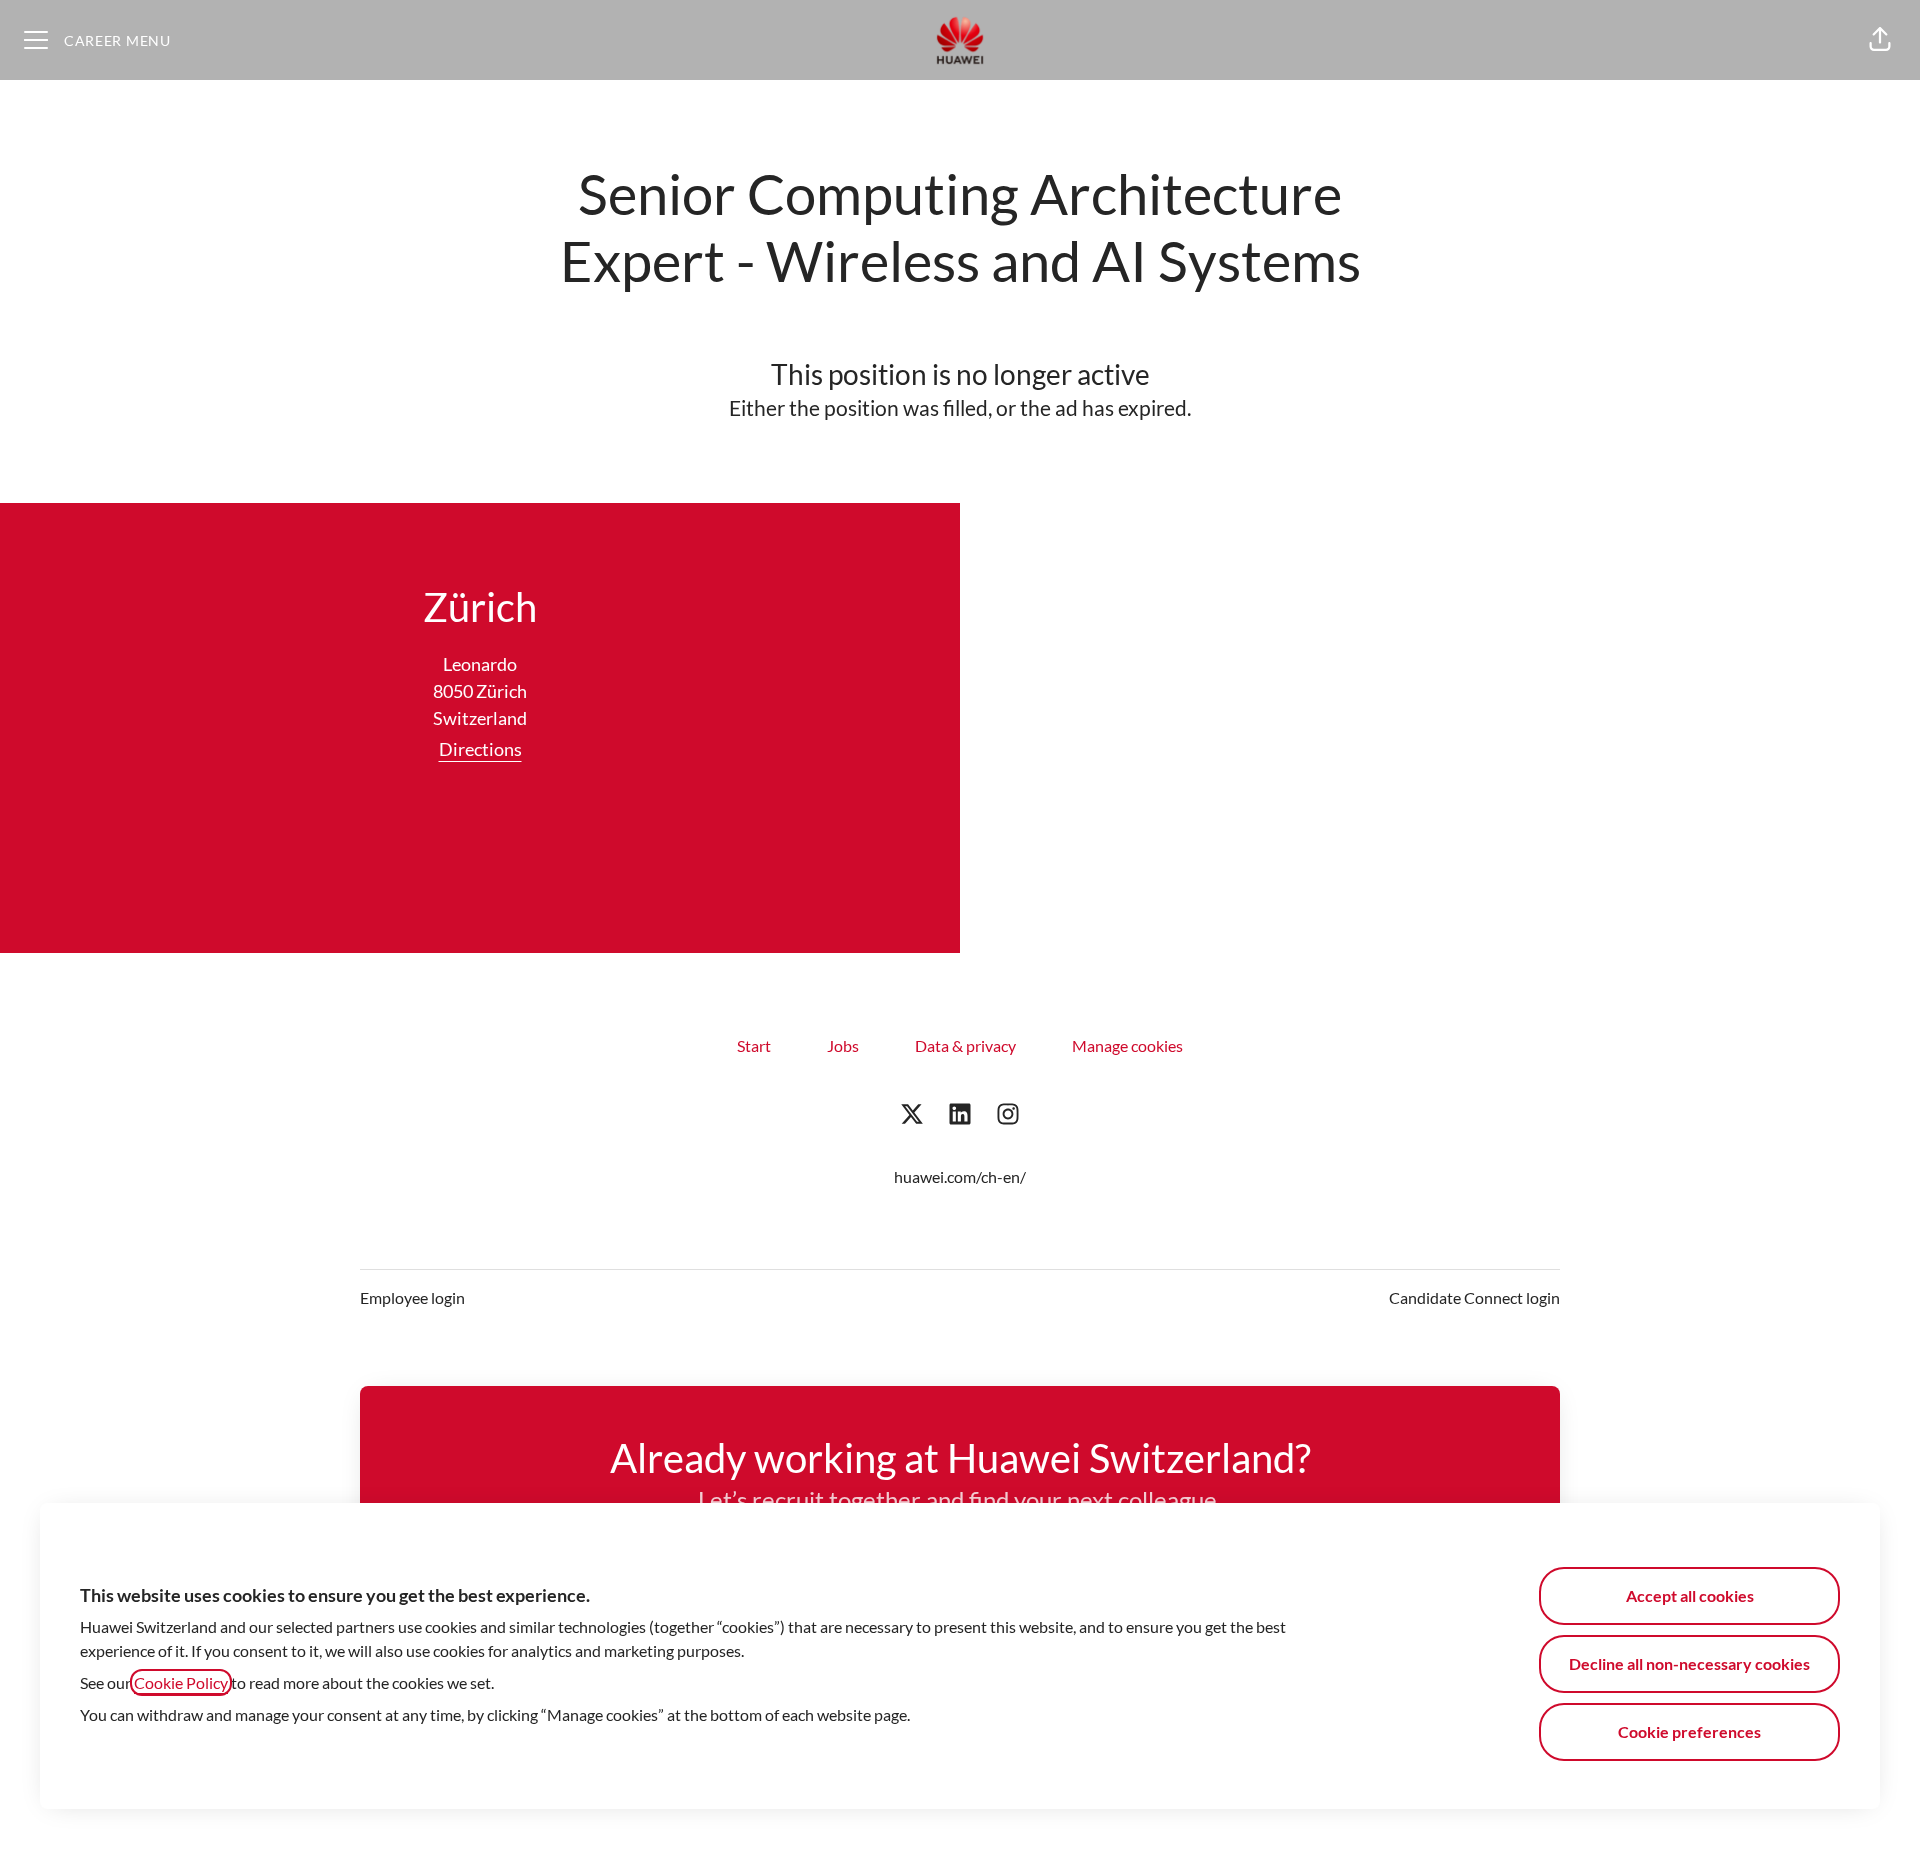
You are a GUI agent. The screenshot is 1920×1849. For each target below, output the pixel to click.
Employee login (412, 1297)
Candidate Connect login (1474, 1297)
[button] (1880, 40)
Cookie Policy (181, 1682)
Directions (480, 749)
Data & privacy (965, 1045)
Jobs (843, 1045)
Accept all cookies (1690, 1595)
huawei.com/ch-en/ (960, 1176)
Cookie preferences (1689, 1731)
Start (754, 1045)
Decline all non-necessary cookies (1689, 1663)
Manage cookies (1127, 1045)
